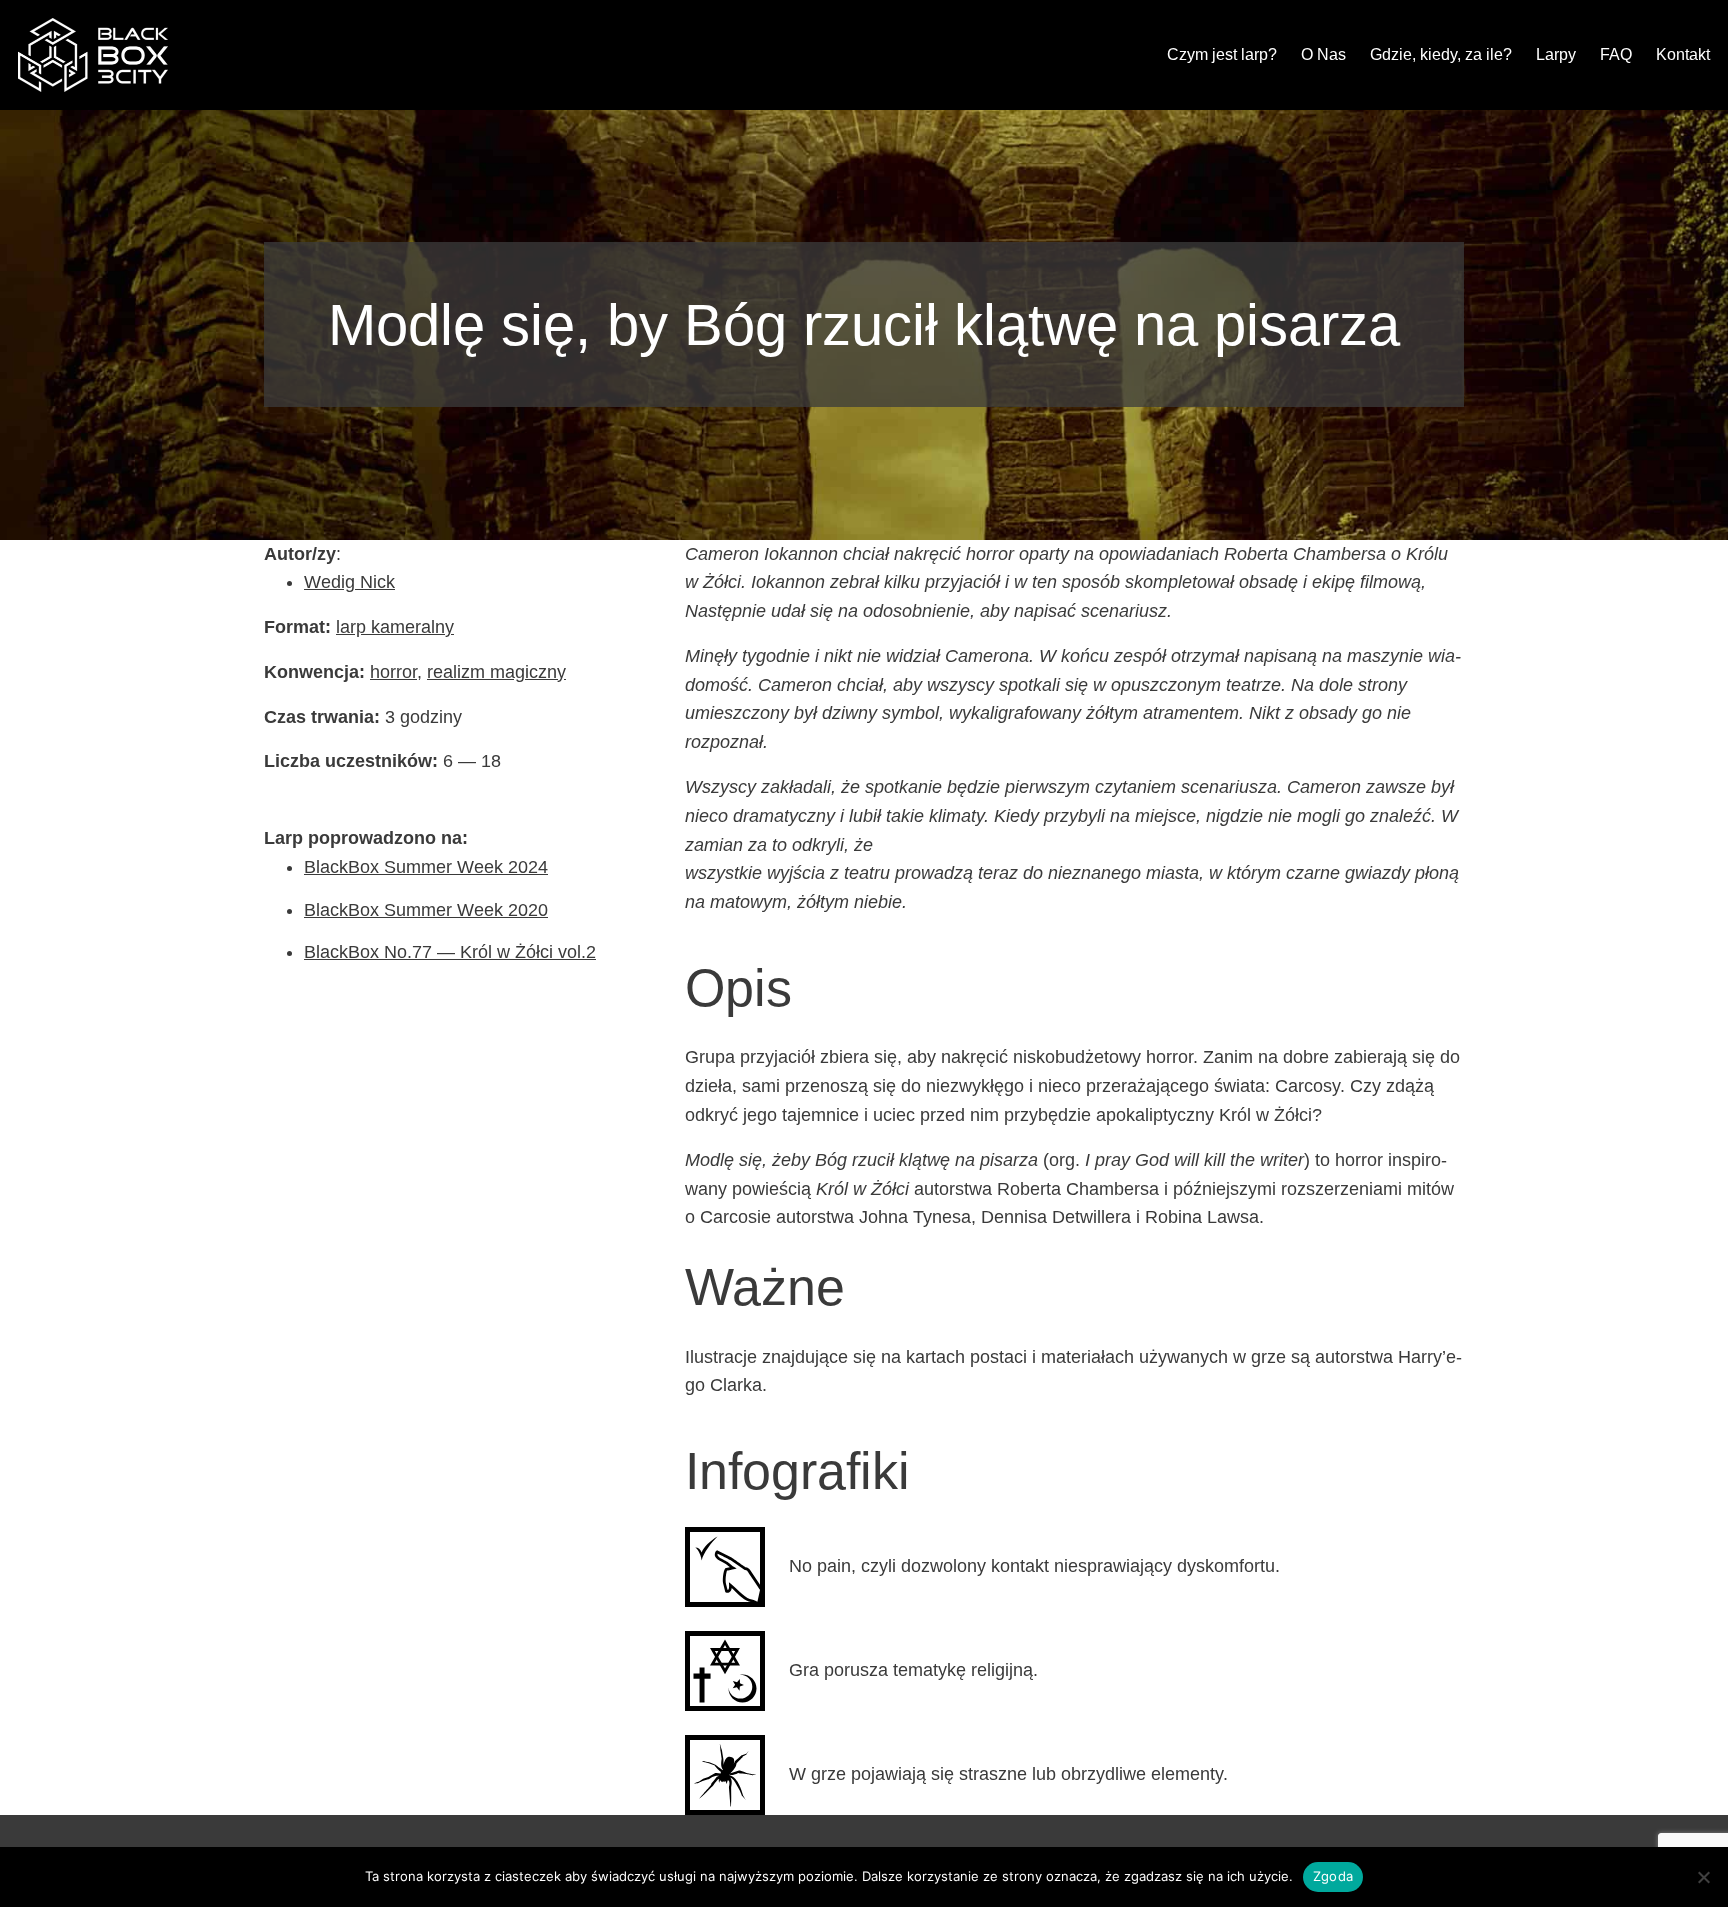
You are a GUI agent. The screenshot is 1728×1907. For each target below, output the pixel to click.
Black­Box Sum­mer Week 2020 (426, 910)
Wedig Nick (349, 582)
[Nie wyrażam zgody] (1703, 1877)
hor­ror (393, 672)
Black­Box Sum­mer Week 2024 (426, 867)
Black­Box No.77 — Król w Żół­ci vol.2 (450, 952)
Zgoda (1333, 1876)
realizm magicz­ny (496, 672)
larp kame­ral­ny (395, 627)
